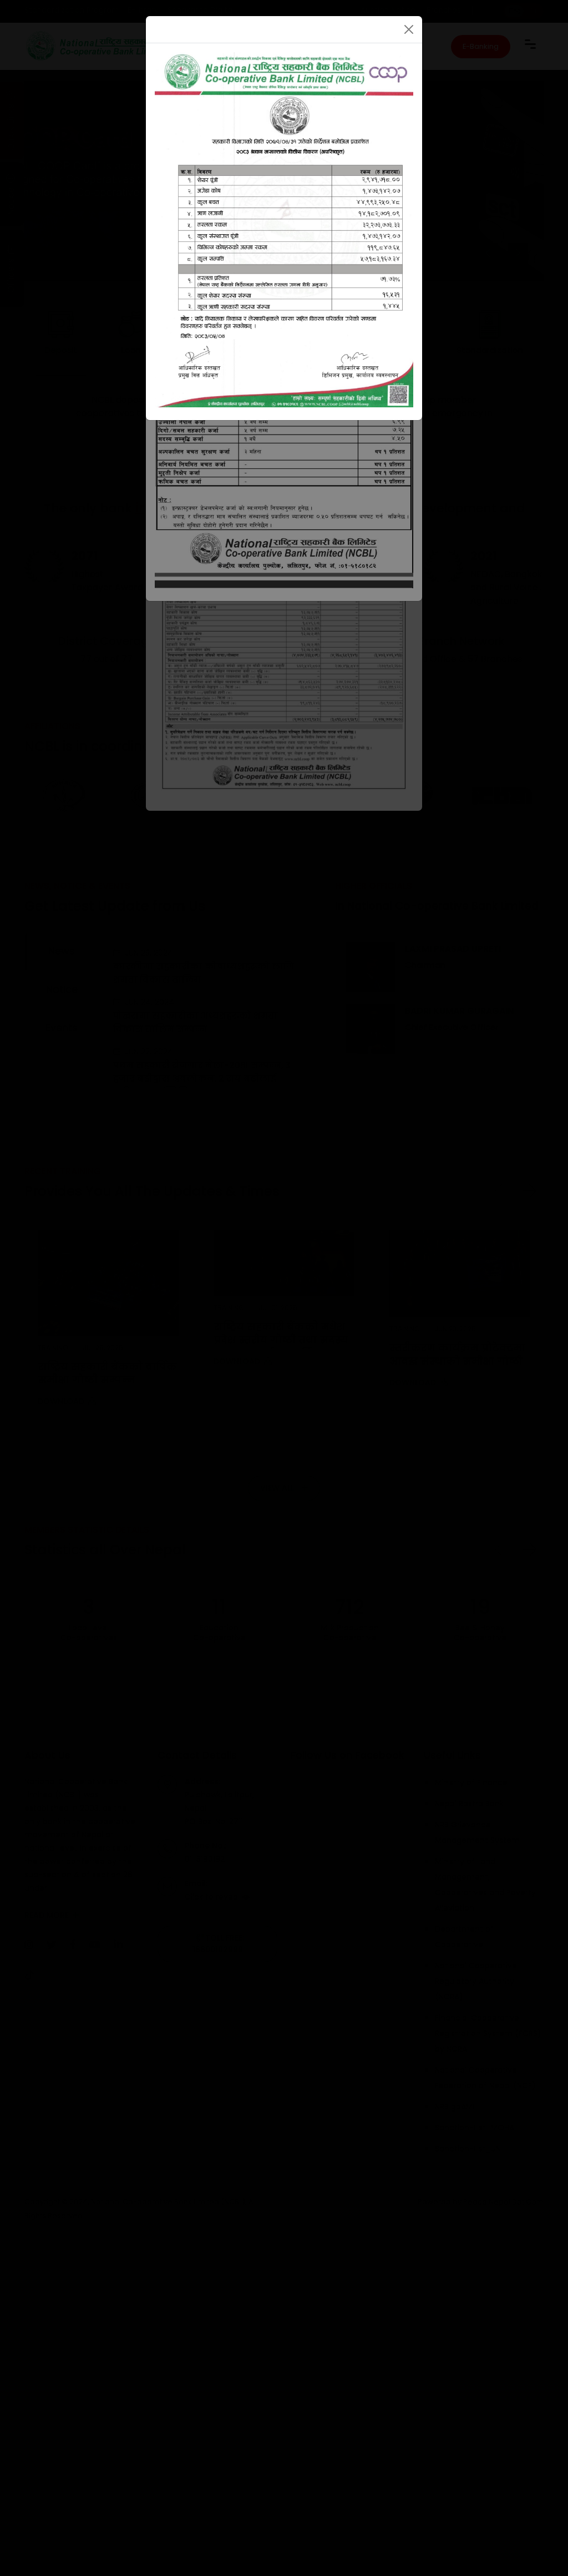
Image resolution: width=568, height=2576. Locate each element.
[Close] (409, 29)
